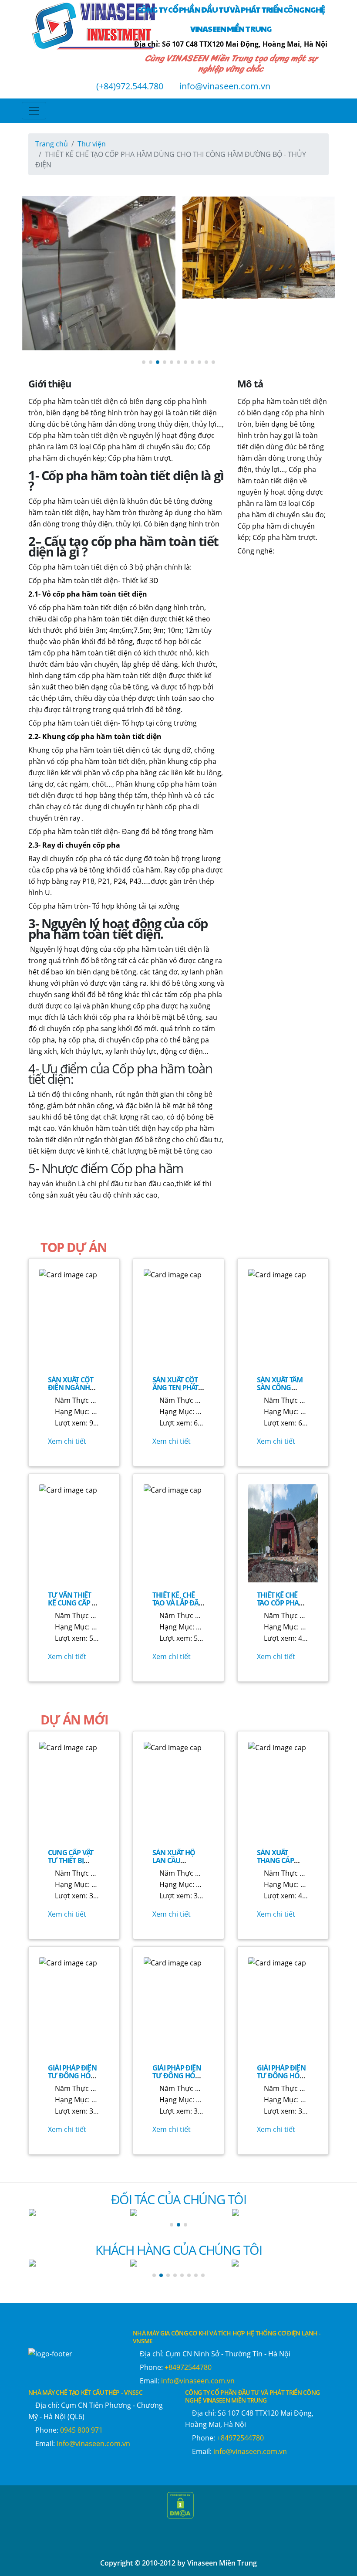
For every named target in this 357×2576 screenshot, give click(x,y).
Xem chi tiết (67, 1441)
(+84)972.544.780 (129, 86)
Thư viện (92, 144)
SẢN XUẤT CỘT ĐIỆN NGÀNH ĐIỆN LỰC (71, 1388)
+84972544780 (188, 2367)
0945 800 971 (81, 2430)
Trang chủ (52, 144)
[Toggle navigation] (34, 111)
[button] (144, 362)
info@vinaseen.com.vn (224, 86)
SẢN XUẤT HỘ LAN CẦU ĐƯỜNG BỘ (174, 1860)
